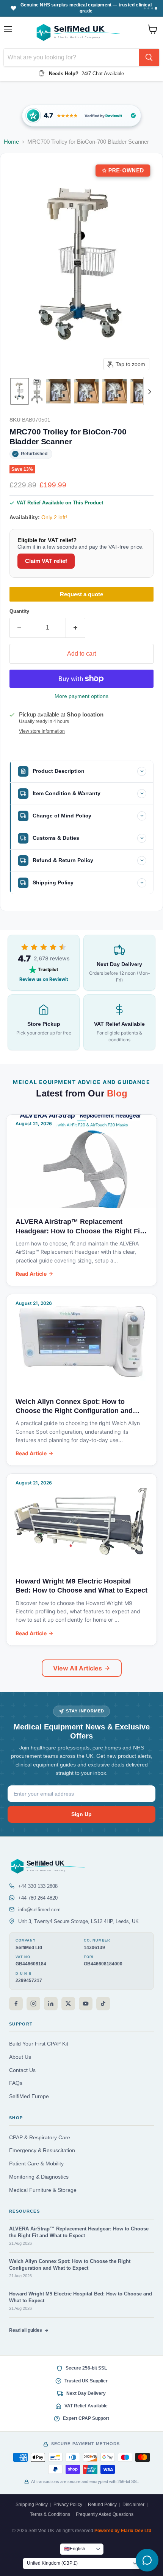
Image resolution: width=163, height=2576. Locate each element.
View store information (42, 731)
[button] (20, 391)
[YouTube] (86, 2004)
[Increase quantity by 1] (76, 628)
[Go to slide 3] (152, 8)
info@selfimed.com (39, 1910)
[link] (81, 116)
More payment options (81, 696)
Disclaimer (133, 2505)
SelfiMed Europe (29, 2096)
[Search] (149, 57)
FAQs (16, 2083)
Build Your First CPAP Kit (39, 2044)
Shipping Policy (32, 2505)
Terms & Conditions (50, 2514)
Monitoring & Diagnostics (39, 2177)
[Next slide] (149, 391)
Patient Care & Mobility (36, 2164)
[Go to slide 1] (145, 8)
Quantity (19, 611)
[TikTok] (103, 2004)
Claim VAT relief (46, 561)
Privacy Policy (68, 2505)
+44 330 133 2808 (38, 1886)
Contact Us (22, 2070)
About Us (20, 2057)
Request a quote (81, 594)
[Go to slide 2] (148, 8)
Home (11, 142)
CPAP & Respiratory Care (40, 2138)
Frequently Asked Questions (105, 2514)
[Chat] (147, 2560)
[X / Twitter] (68, 2004)
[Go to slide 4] (156, 8)
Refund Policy (102, 2505)
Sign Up (81, 1814)
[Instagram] (33, 2004)
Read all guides (26, 2330)
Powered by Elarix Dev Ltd (123, 2531)
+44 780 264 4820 (38, 1898)
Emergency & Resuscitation (42, 2150)
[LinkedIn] (51, 2004)
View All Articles (78, 1668)
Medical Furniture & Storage (43, 2190)
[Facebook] (16, 2004)
